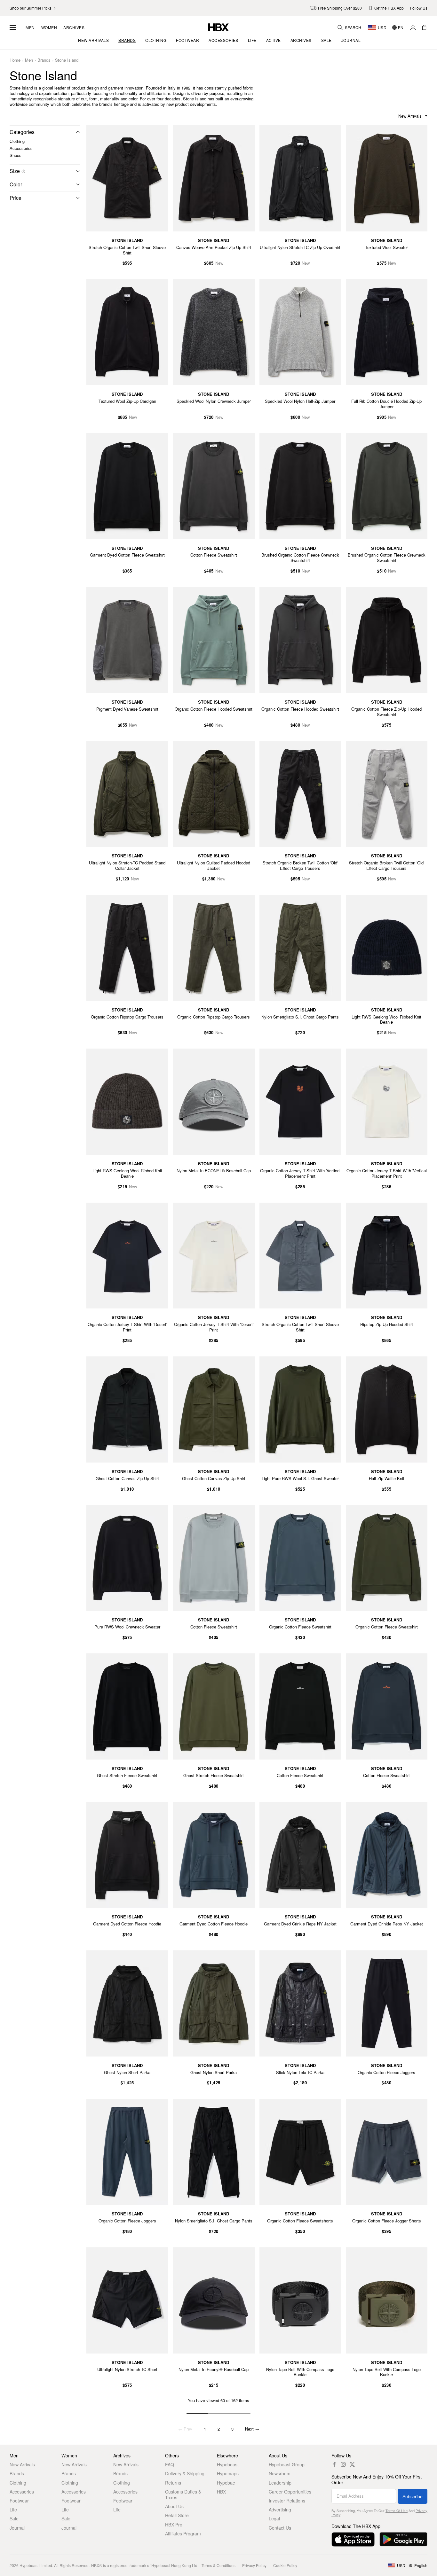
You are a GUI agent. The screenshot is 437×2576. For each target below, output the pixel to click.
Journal (17, 2528)
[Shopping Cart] (424, 27)
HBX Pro (174, 2525)
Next (252, 2429)
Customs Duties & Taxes (183, 2494)
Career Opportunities (290, 2492)
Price (16, 198)
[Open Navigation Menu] (13, 27)
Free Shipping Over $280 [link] (340, 8)
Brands (44, 60)
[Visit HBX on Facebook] (334, 2464)
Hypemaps (228, 2473)
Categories (22, 132)
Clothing (17, 141)
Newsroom (280, 2473)
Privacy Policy (254, 2565)
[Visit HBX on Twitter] (352, 2464)
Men (30, 27)
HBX (221, 2492)
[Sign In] (413, 27)
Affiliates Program (183, 2533)
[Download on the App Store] (353, 2539)
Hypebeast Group (287, 2464)
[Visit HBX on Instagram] (343, 2464)
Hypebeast (228, 2464)
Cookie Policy (285, 2565)
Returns (173, 2483)
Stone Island (67, 60)
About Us (174, 2506)
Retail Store (177, 2515)
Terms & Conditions (219, 2565)
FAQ (170, 2464)
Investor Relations (287, 2501)
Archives (74, 27)
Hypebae (226, 2483)
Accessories (21, 148)
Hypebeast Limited (36, 2565)
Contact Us (280, 2528)
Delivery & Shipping (185, 2473)
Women (49, 27)
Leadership (280, 2483)
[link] (33, 8)
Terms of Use (397, 2510)
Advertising (280, 2510)
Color (16, 184)
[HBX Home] (219, 27)
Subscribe (413, 2496)
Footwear (19, 2501)
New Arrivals (22, 2464)
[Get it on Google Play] (403, 2539)
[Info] (23, 171)
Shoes (16, 155)
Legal (274, 2518)
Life (13, 2510)
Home (15, 60)
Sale (14, 2518)
